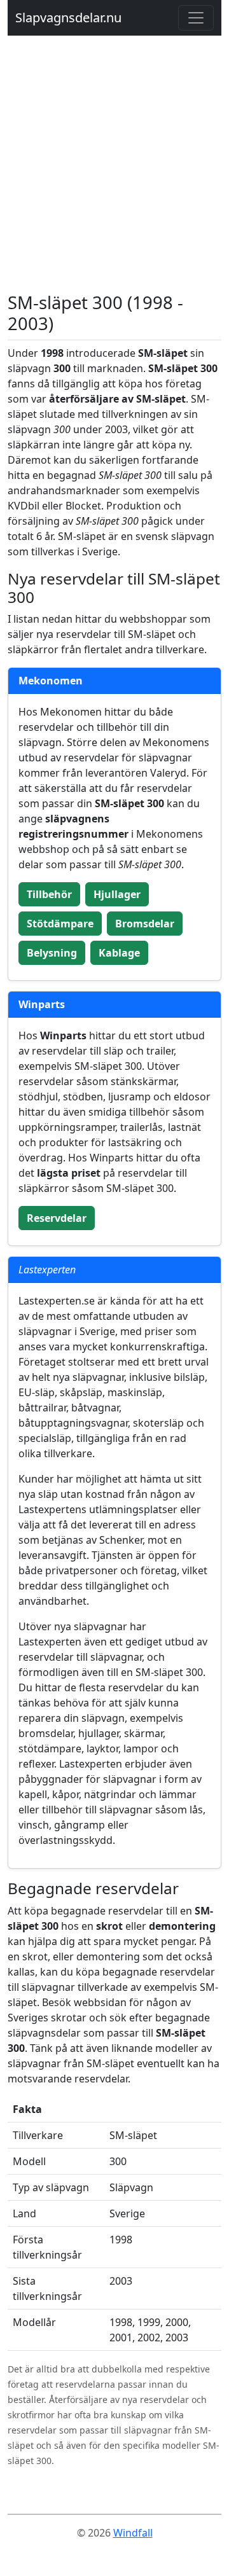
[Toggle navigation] (196, 18)
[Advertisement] (114, 172)
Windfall (133, 2533)
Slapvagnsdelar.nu (68, 17)
